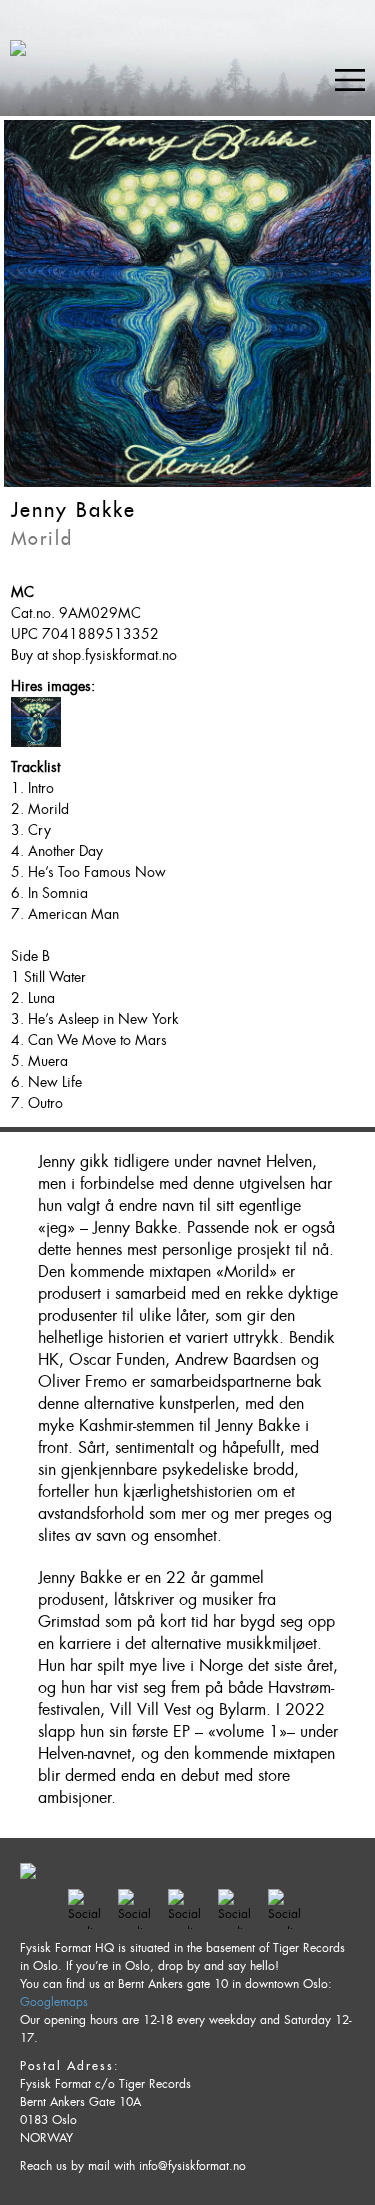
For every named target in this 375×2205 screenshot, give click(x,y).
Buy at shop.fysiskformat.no (94, 655)
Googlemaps (54, 2002)
